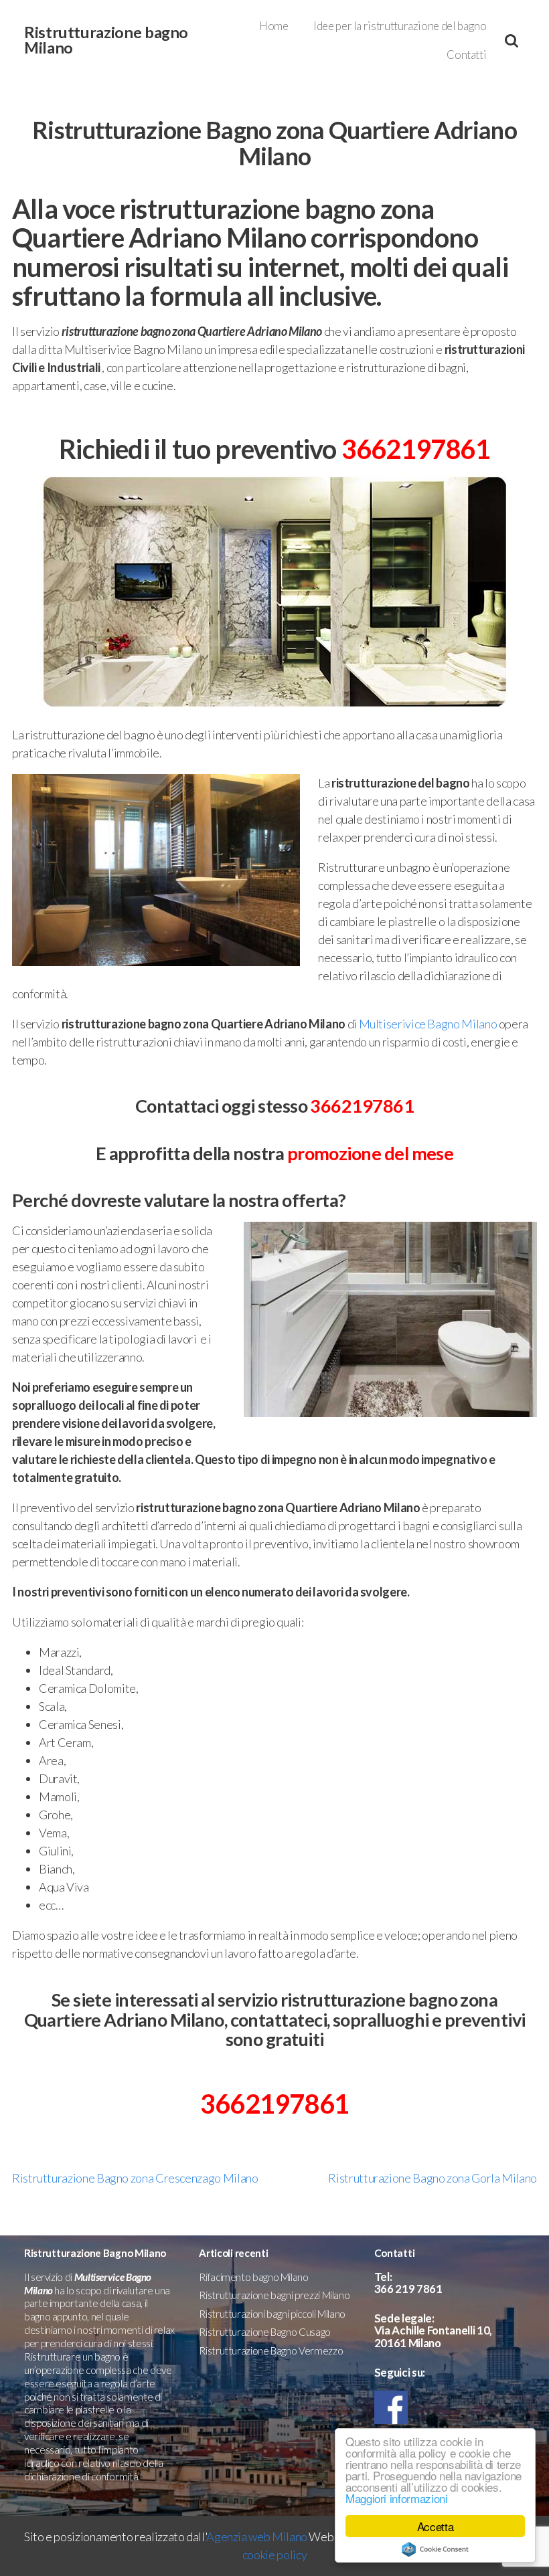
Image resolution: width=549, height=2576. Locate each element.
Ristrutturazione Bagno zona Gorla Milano (433, 2178)
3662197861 (416, 449)
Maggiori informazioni (396, 2498)
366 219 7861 (408, 2289)
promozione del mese (371, 1153)
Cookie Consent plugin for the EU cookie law (435, 2549)
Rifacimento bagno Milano (253, 2277)
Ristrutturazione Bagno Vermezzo (271, 2351)
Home (274, 26)
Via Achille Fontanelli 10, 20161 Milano (433, 2336)
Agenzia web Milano (257, 2537)
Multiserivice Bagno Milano (428, 1024)
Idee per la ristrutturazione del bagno (400, 26)
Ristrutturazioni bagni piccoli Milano (272, 2314)
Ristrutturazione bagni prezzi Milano (274, 2295)
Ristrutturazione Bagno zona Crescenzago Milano (135, 2178)
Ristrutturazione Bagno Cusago (265, 2332)
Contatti (466, 55)
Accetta (435, 2526)
